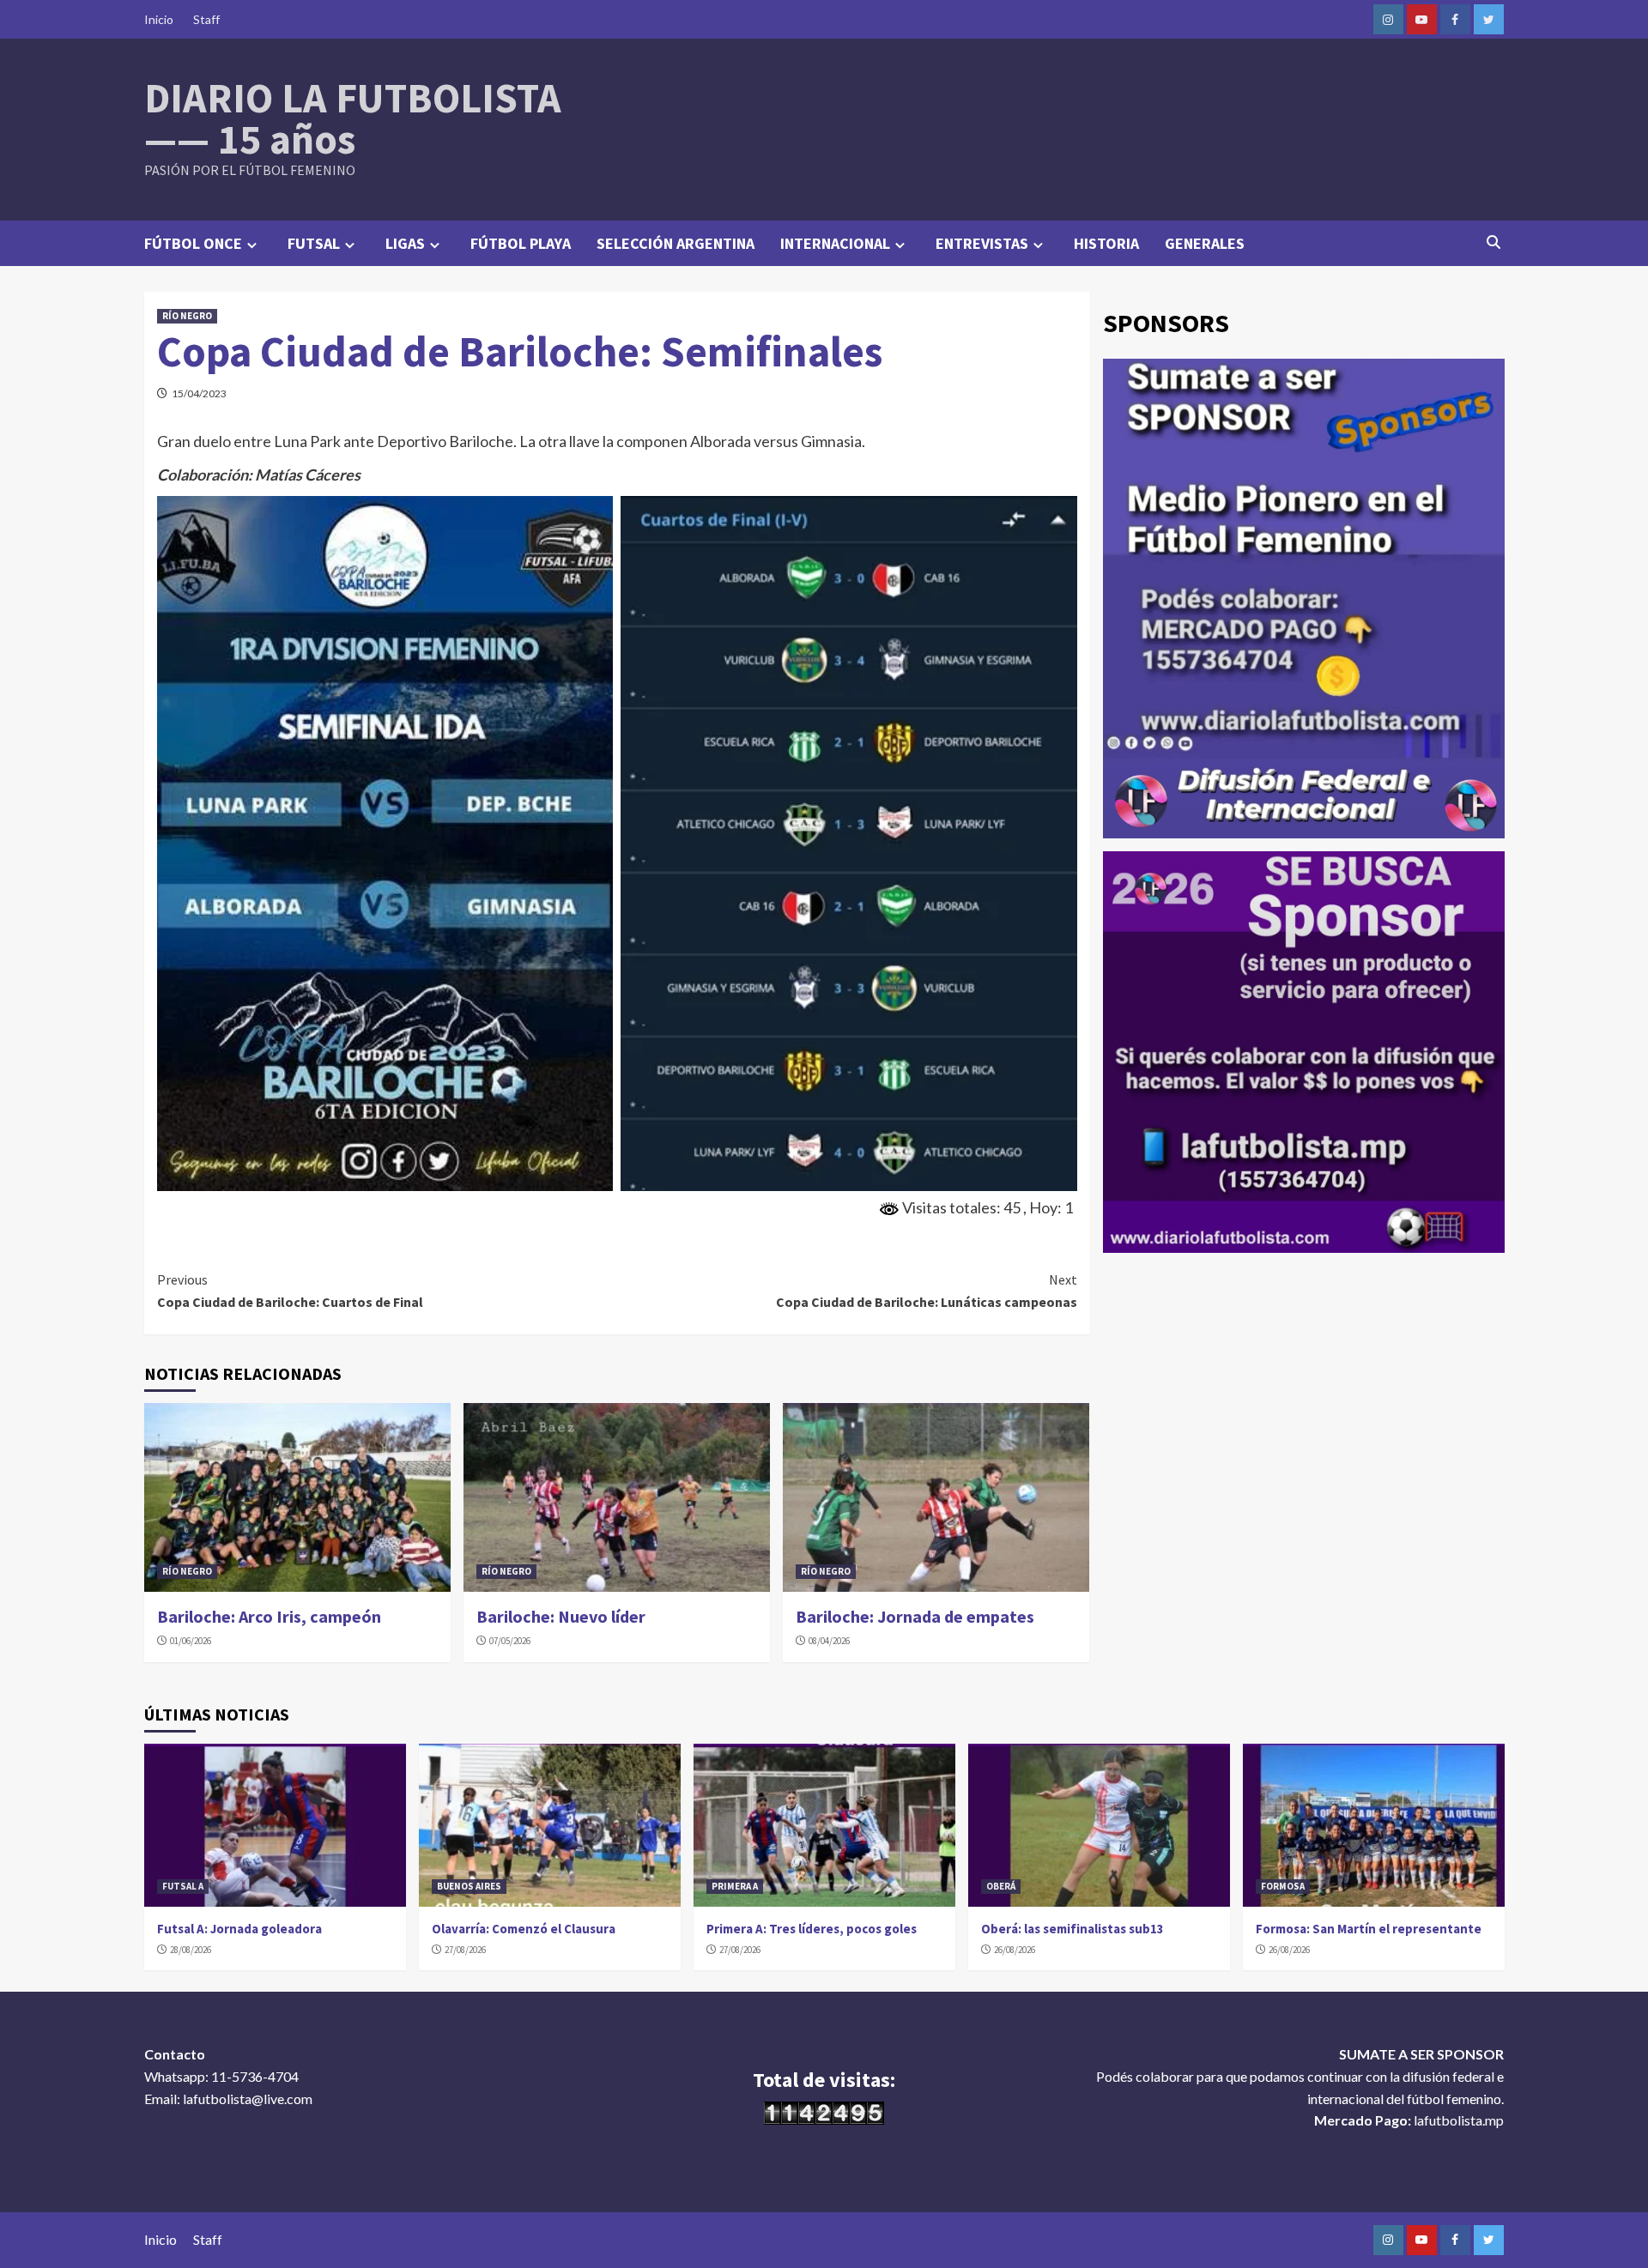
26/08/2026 (1015, 1950)
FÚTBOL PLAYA (521, 243)
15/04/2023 (199, 393)
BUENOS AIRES (469, 1886)
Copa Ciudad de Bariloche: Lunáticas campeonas (927, 1291)
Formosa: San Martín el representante (1369, 1929)
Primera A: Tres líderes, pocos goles (812, 1929)
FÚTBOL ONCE (193, 243)
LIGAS (405, 243)
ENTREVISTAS (982, 243)
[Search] (1494, 242)
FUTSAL (314, 243)
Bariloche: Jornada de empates (915, 1616)
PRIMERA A (735, 1886)
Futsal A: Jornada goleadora (239, 1929)
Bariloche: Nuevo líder (561, 1616)
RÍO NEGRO (187, 316)
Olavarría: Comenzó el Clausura (524, 1929)
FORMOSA (1283, 1886)
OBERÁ (1001, 1886)
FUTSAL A (183, 1886)
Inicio (159, 19)
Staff (206, 19)
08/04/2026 (829, 1641)
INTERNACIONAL (835, 243)
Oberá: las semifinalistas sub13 (1072, 1929)
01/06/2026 (191, 1641)
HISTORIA (1106, 243)
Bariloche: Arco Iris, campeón (269, 1616)
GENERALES (1205, 243)
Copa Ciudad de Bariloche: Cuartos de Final (290, 1291)
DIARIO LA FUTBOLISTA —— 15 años (353, 118)
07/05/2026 (510, 1641)
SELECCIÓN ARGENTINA (676, 243)
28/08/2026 (191, 1950)
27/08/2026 (465, 1950)
